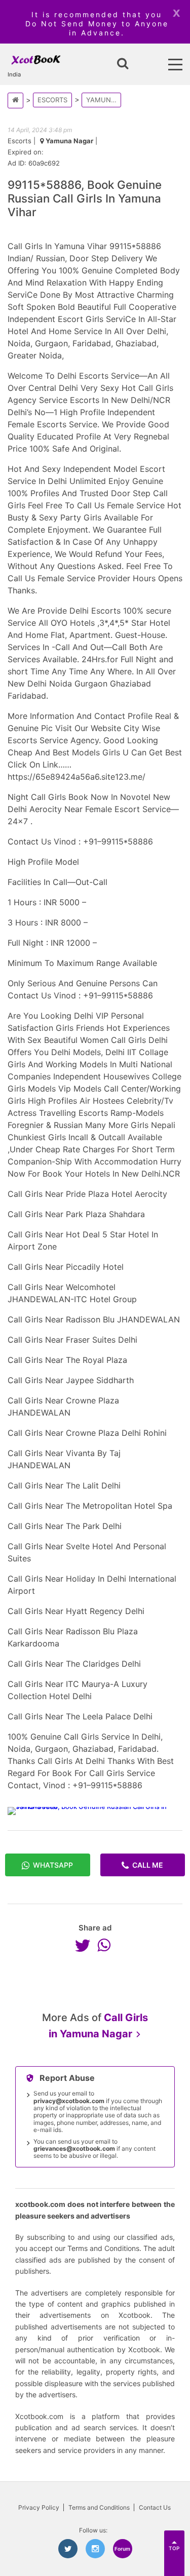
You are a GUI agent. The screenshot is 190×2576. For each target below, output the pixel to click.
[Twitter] (85, 1945)
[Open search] (123, 64)
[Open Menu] (175, 65)
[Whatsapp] (106, 1945)
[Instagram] (95, 2549)
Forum (122, 2549)
